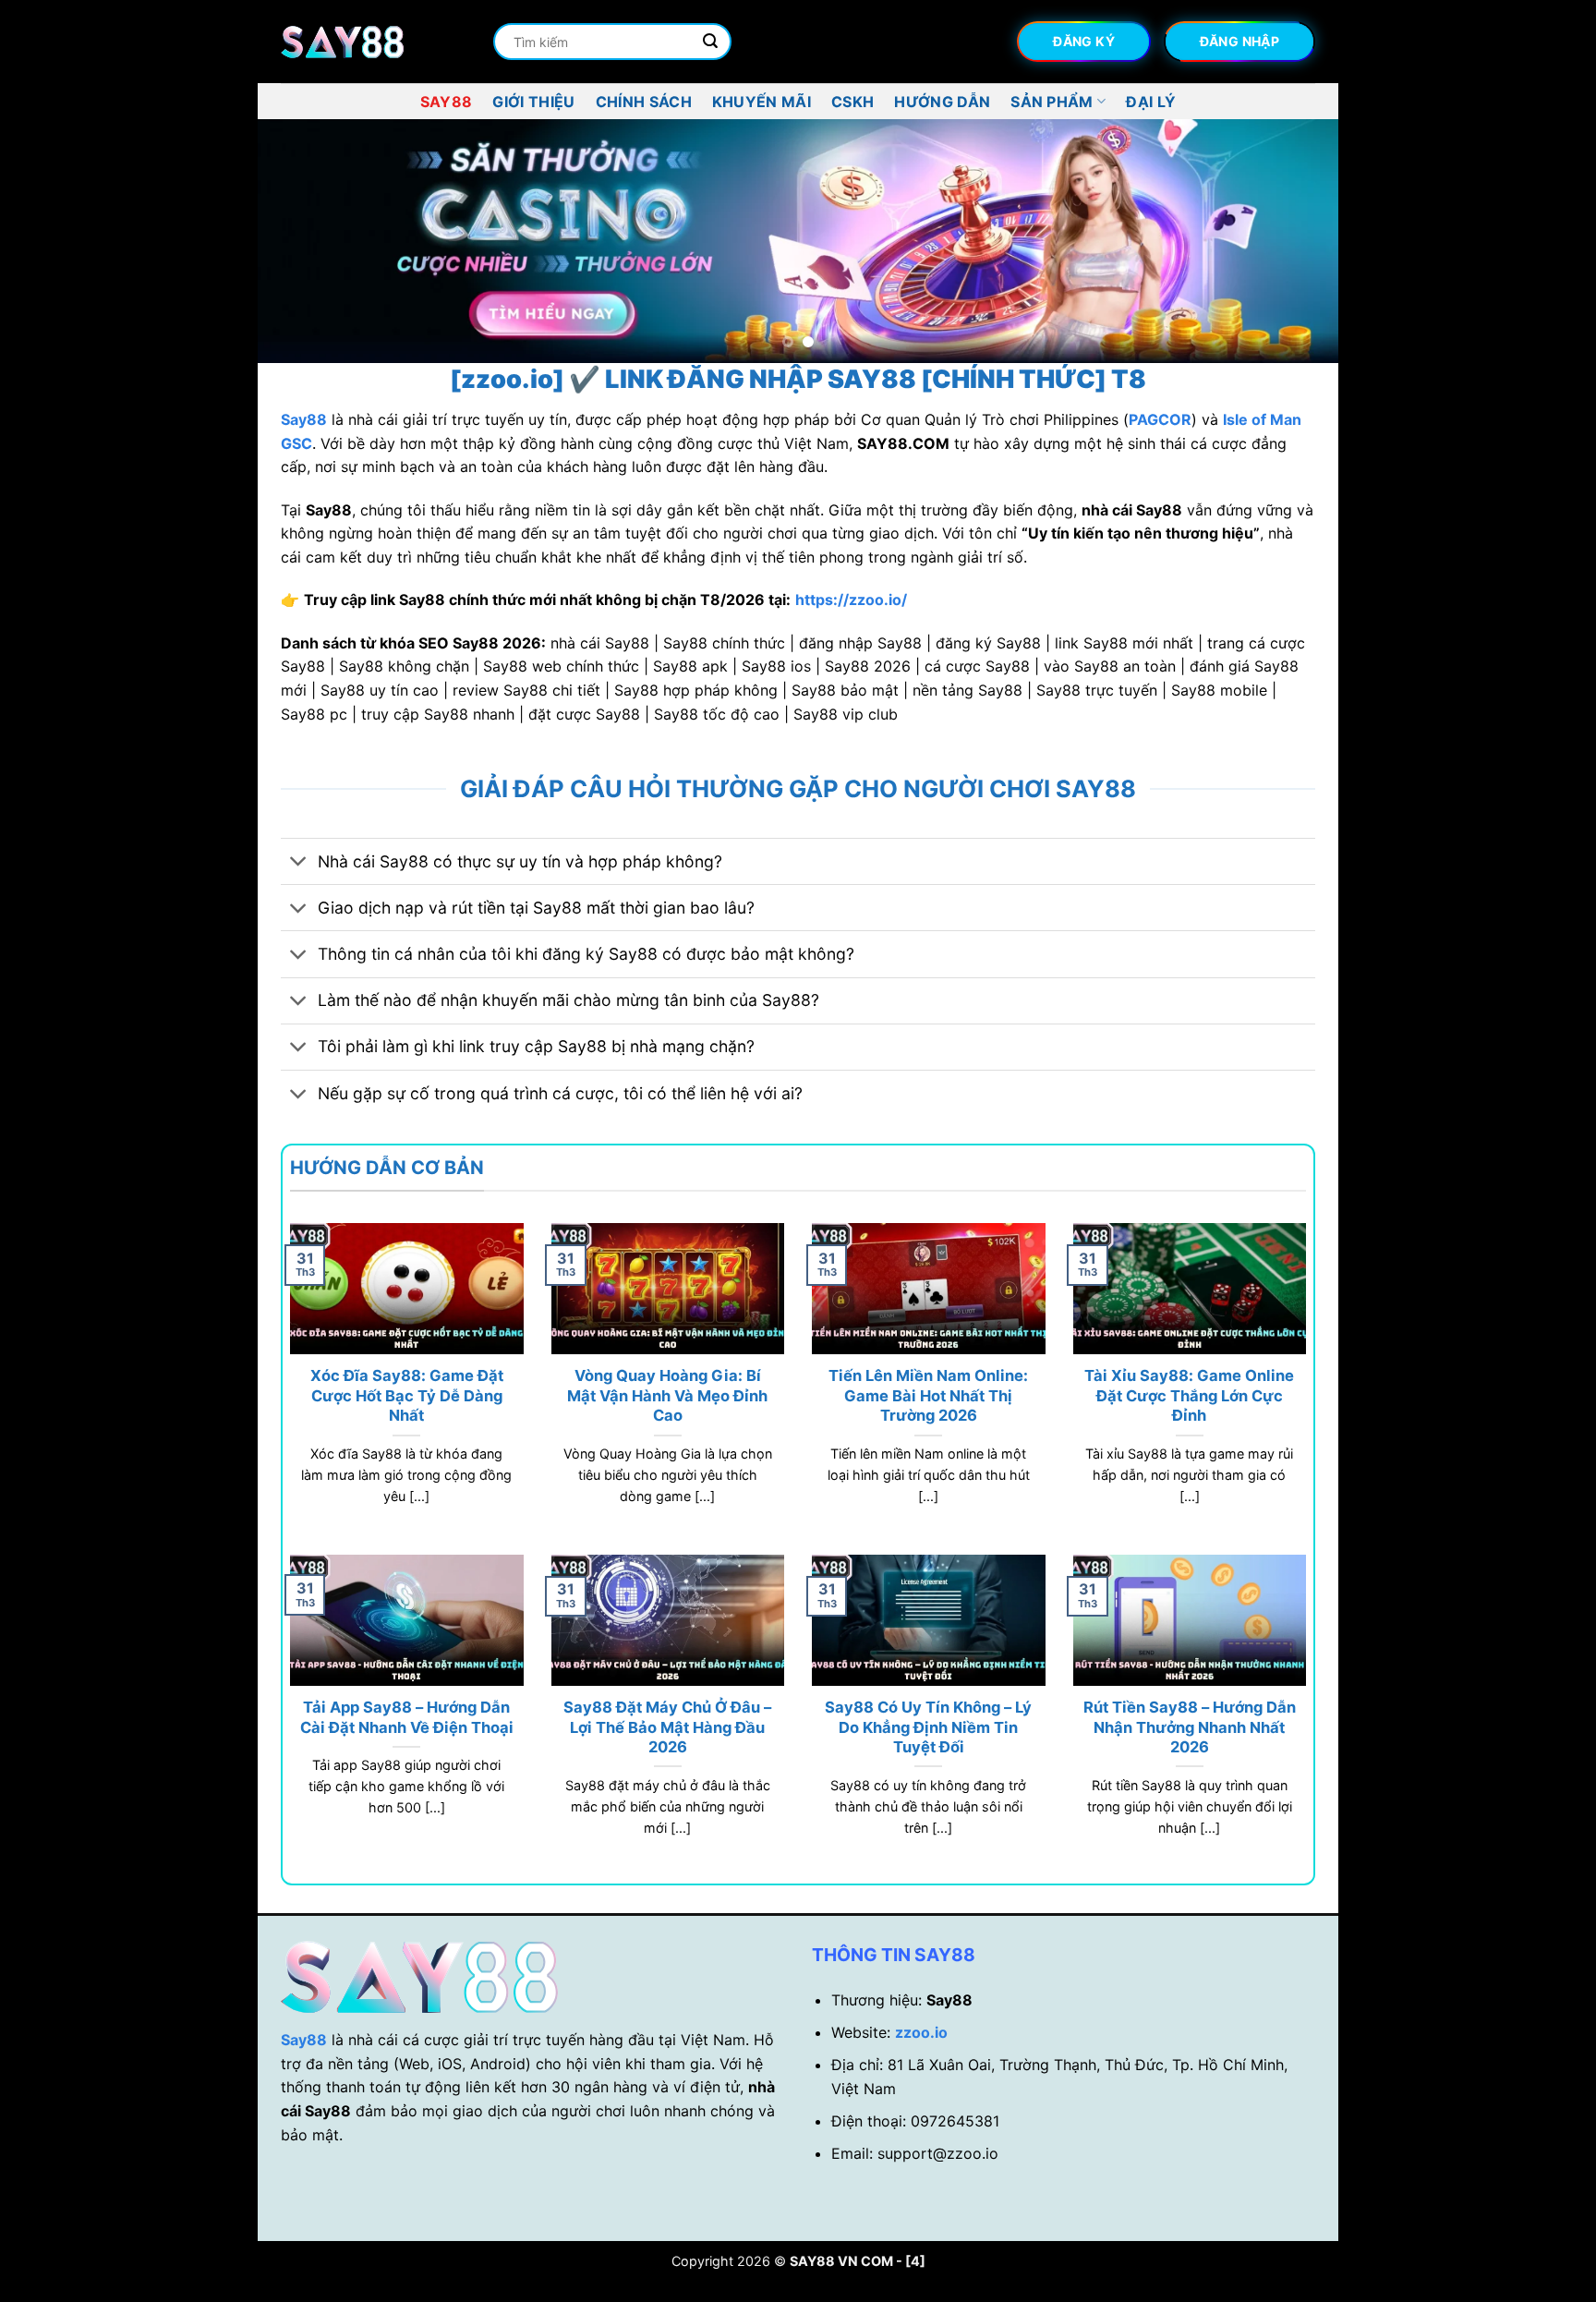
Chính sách (644, 102)
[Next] (1293, 242)
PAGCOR (1160, 419)
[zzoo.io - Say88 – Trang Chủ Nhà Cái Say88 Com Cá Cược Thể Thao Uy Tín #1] (373, 42)
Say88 (447, 102)
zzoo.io (921, 2032)
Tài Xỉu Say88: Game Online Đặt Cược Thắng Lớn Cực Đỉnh (1189, 1395)
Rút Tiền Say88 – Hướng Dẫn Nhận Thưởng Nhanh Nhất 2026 (1190, 1727)
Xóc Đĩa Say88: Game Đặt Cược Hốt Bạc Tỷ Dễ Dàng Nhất (407, 1395)
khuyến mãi (762, 102)
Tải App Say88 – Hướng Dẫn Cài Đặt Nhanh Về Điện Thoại (407, 1717)
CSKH (852, 102)
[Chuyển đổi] (299, 863)
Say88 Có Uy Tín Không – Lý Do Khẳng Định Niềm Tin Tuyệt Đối (928, 1727)
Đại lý (1151, 102)
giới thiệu (533, 102)
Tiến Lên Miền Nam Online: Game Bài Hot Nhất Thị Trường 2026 (928, 1395)
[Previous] (303, 242)
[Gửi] (710, 42)
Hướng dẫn (942, 102)
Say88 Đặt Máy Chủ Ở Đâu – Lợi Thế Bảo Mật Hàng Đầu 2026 (667, 1727)
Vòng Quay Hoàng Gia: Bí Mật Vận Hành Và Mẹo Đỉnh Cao (667, 1395)
